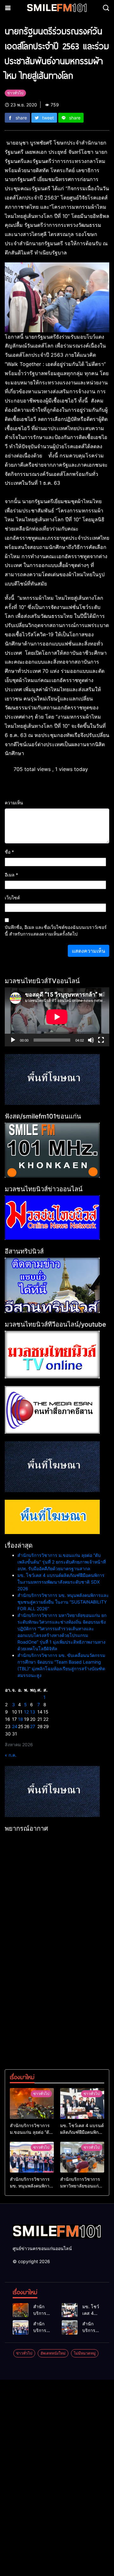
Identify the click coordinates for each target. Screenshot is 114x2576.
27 (33, 1726)
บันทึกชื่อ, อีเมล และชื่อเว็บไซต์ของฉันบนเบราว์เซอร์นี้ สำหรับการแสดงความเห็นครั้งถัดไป (56, 930)
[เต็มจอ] (101, 1040)
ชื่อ (9, 852)
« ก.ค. (11, 1755)
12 (26, 1712)
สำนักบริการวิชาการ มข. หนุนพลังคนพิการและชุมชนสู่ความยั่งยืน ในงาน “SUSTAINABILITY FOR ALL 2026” (63, 1602)
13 (33, 1712)
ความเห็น (14, 803)
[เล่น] (13, 1040)
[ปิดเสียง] (91, 1040)
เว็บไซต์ (12, 898)
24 (15, 1726)
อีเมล (11, 875)
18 (21, 1719)
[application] (57, 1017)
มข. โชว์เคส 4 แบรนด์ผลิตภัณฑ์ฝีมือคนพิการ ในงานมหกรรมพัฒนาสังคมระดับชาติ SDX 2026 (61, 1582)
